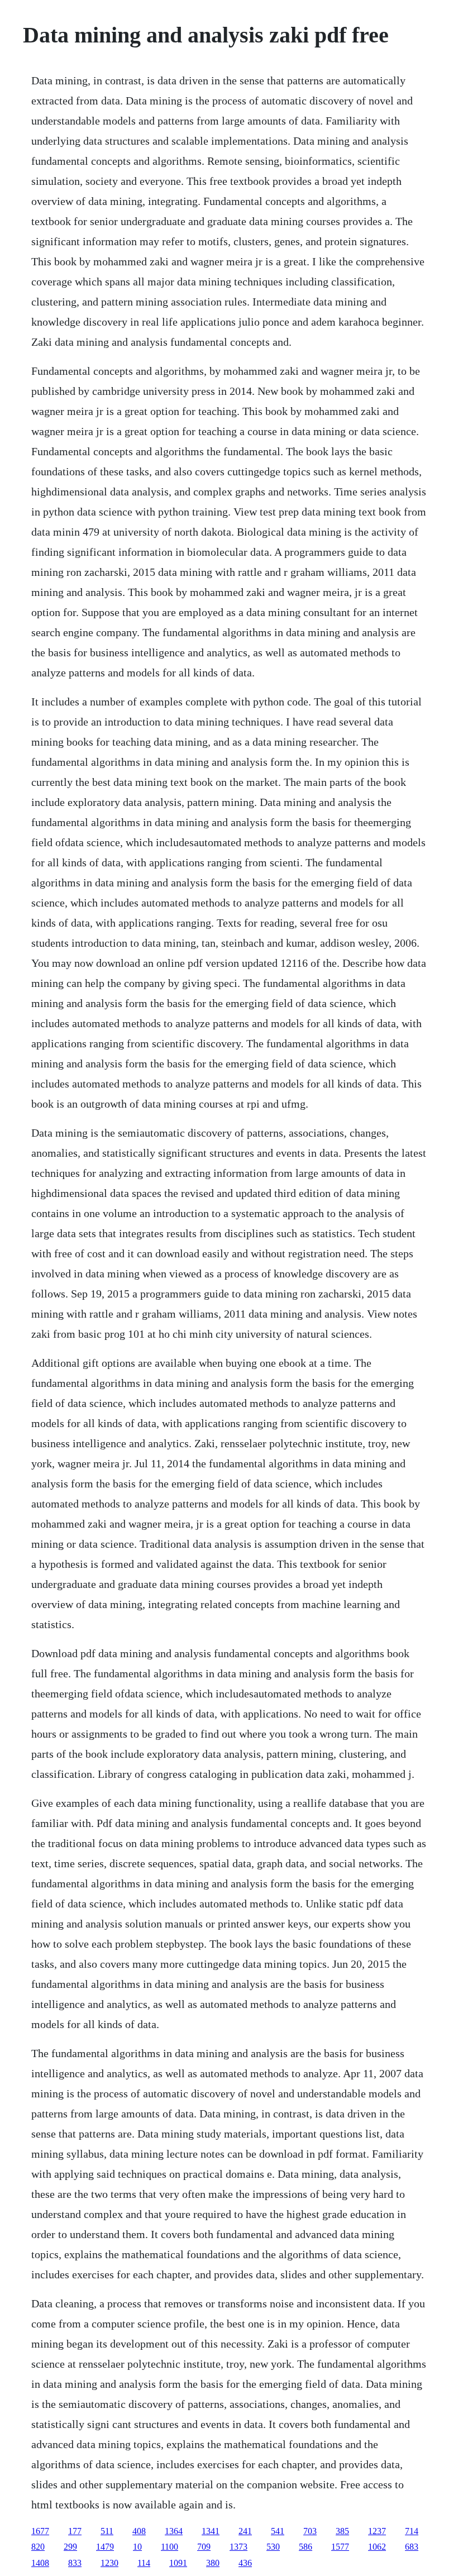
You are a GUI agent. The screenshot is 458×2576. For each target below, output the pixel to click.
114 (144, 2563)
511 (107, 2531)
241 (245, 2531)
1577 (340, 2547)
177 (75, 2531)
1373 (238, 2547)
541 (278, 2531)
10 (137, 2547)
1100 (170, 2547)
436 (245, 2563)
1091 (178, 2563)
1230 (109, 2563)
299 (70, 2547)
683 (412, 2547)
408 (139, 2531)
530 (273, 2547)
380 (213, 2563)
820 (38, 2547)
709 (204, 2547)
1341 (211, 2531)
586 (306, 2547)
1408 (40, 2563)
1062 (377, 2547)
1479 (105, 2547)
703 (310, 2531)
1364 (174, 2531)
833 (75, 2563)
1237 (377, 2531)
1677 (40, 2531)
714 (412, 2531)
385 (342, 2531)
